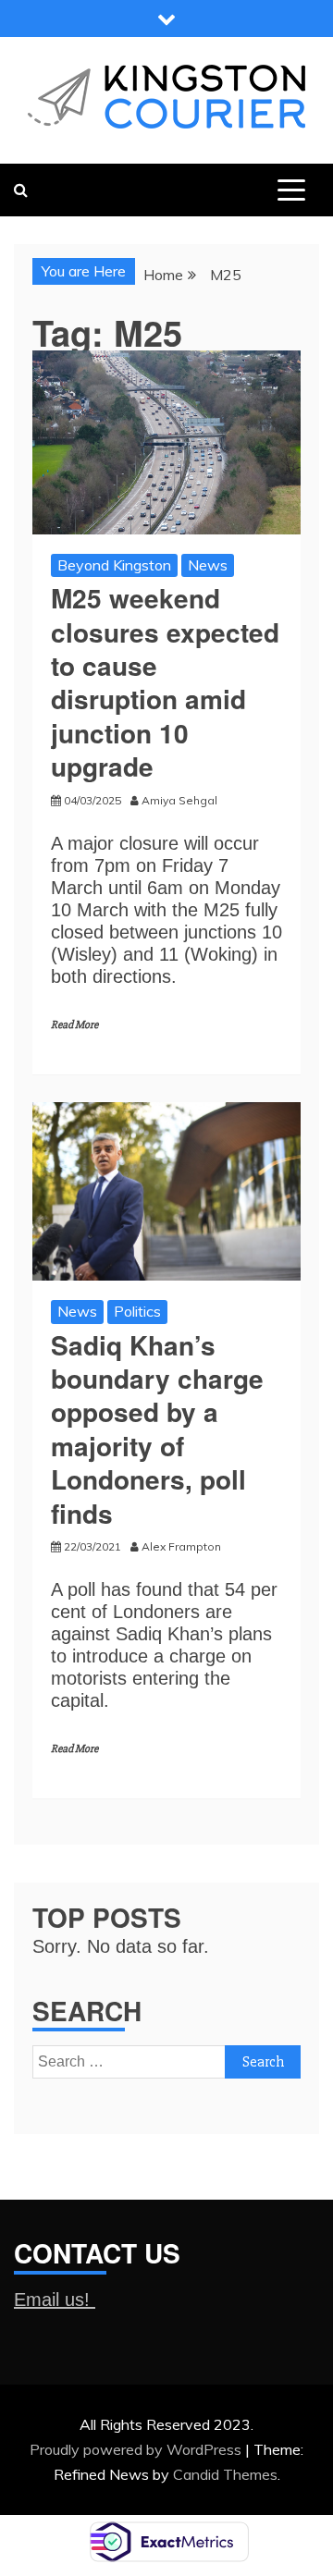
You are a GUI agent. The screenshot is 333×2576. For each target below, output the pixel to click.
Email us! (55, 2300)
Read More (74, 1025)
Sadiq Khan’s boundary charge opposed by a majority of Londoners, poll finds (157, 1429)
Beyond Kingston (114, 565)
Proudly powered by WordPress (137, 2449)
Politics (137, 1311)
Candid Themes (225, 2474)
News (208, 565)
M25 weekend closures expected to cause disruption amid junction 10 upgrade (165, 682)
